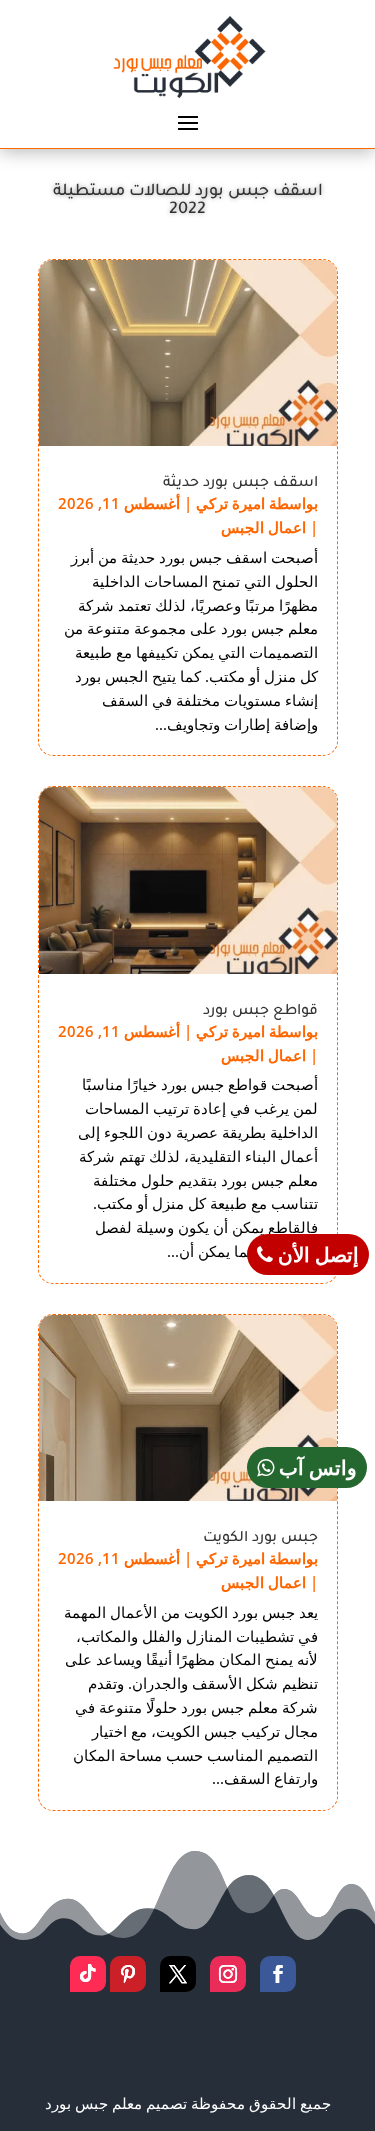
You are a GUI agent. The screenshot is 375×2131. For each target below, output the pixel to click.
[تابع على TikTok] (88, 1974)
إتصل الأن (316, 1254)
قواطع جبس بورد (260, 1012)
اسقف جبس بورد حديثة (240, 484)
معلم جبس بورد (95, 2103)
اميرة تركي (230, 503)
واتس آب (315, 1467)
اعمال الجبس (263, 527)
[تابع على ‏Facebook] (278, 1974)
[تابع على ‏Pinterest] (128, 1974)
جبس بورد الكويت (260, 1539)
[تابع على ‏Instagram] (228, 1974)
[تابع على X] (178, 1974)
